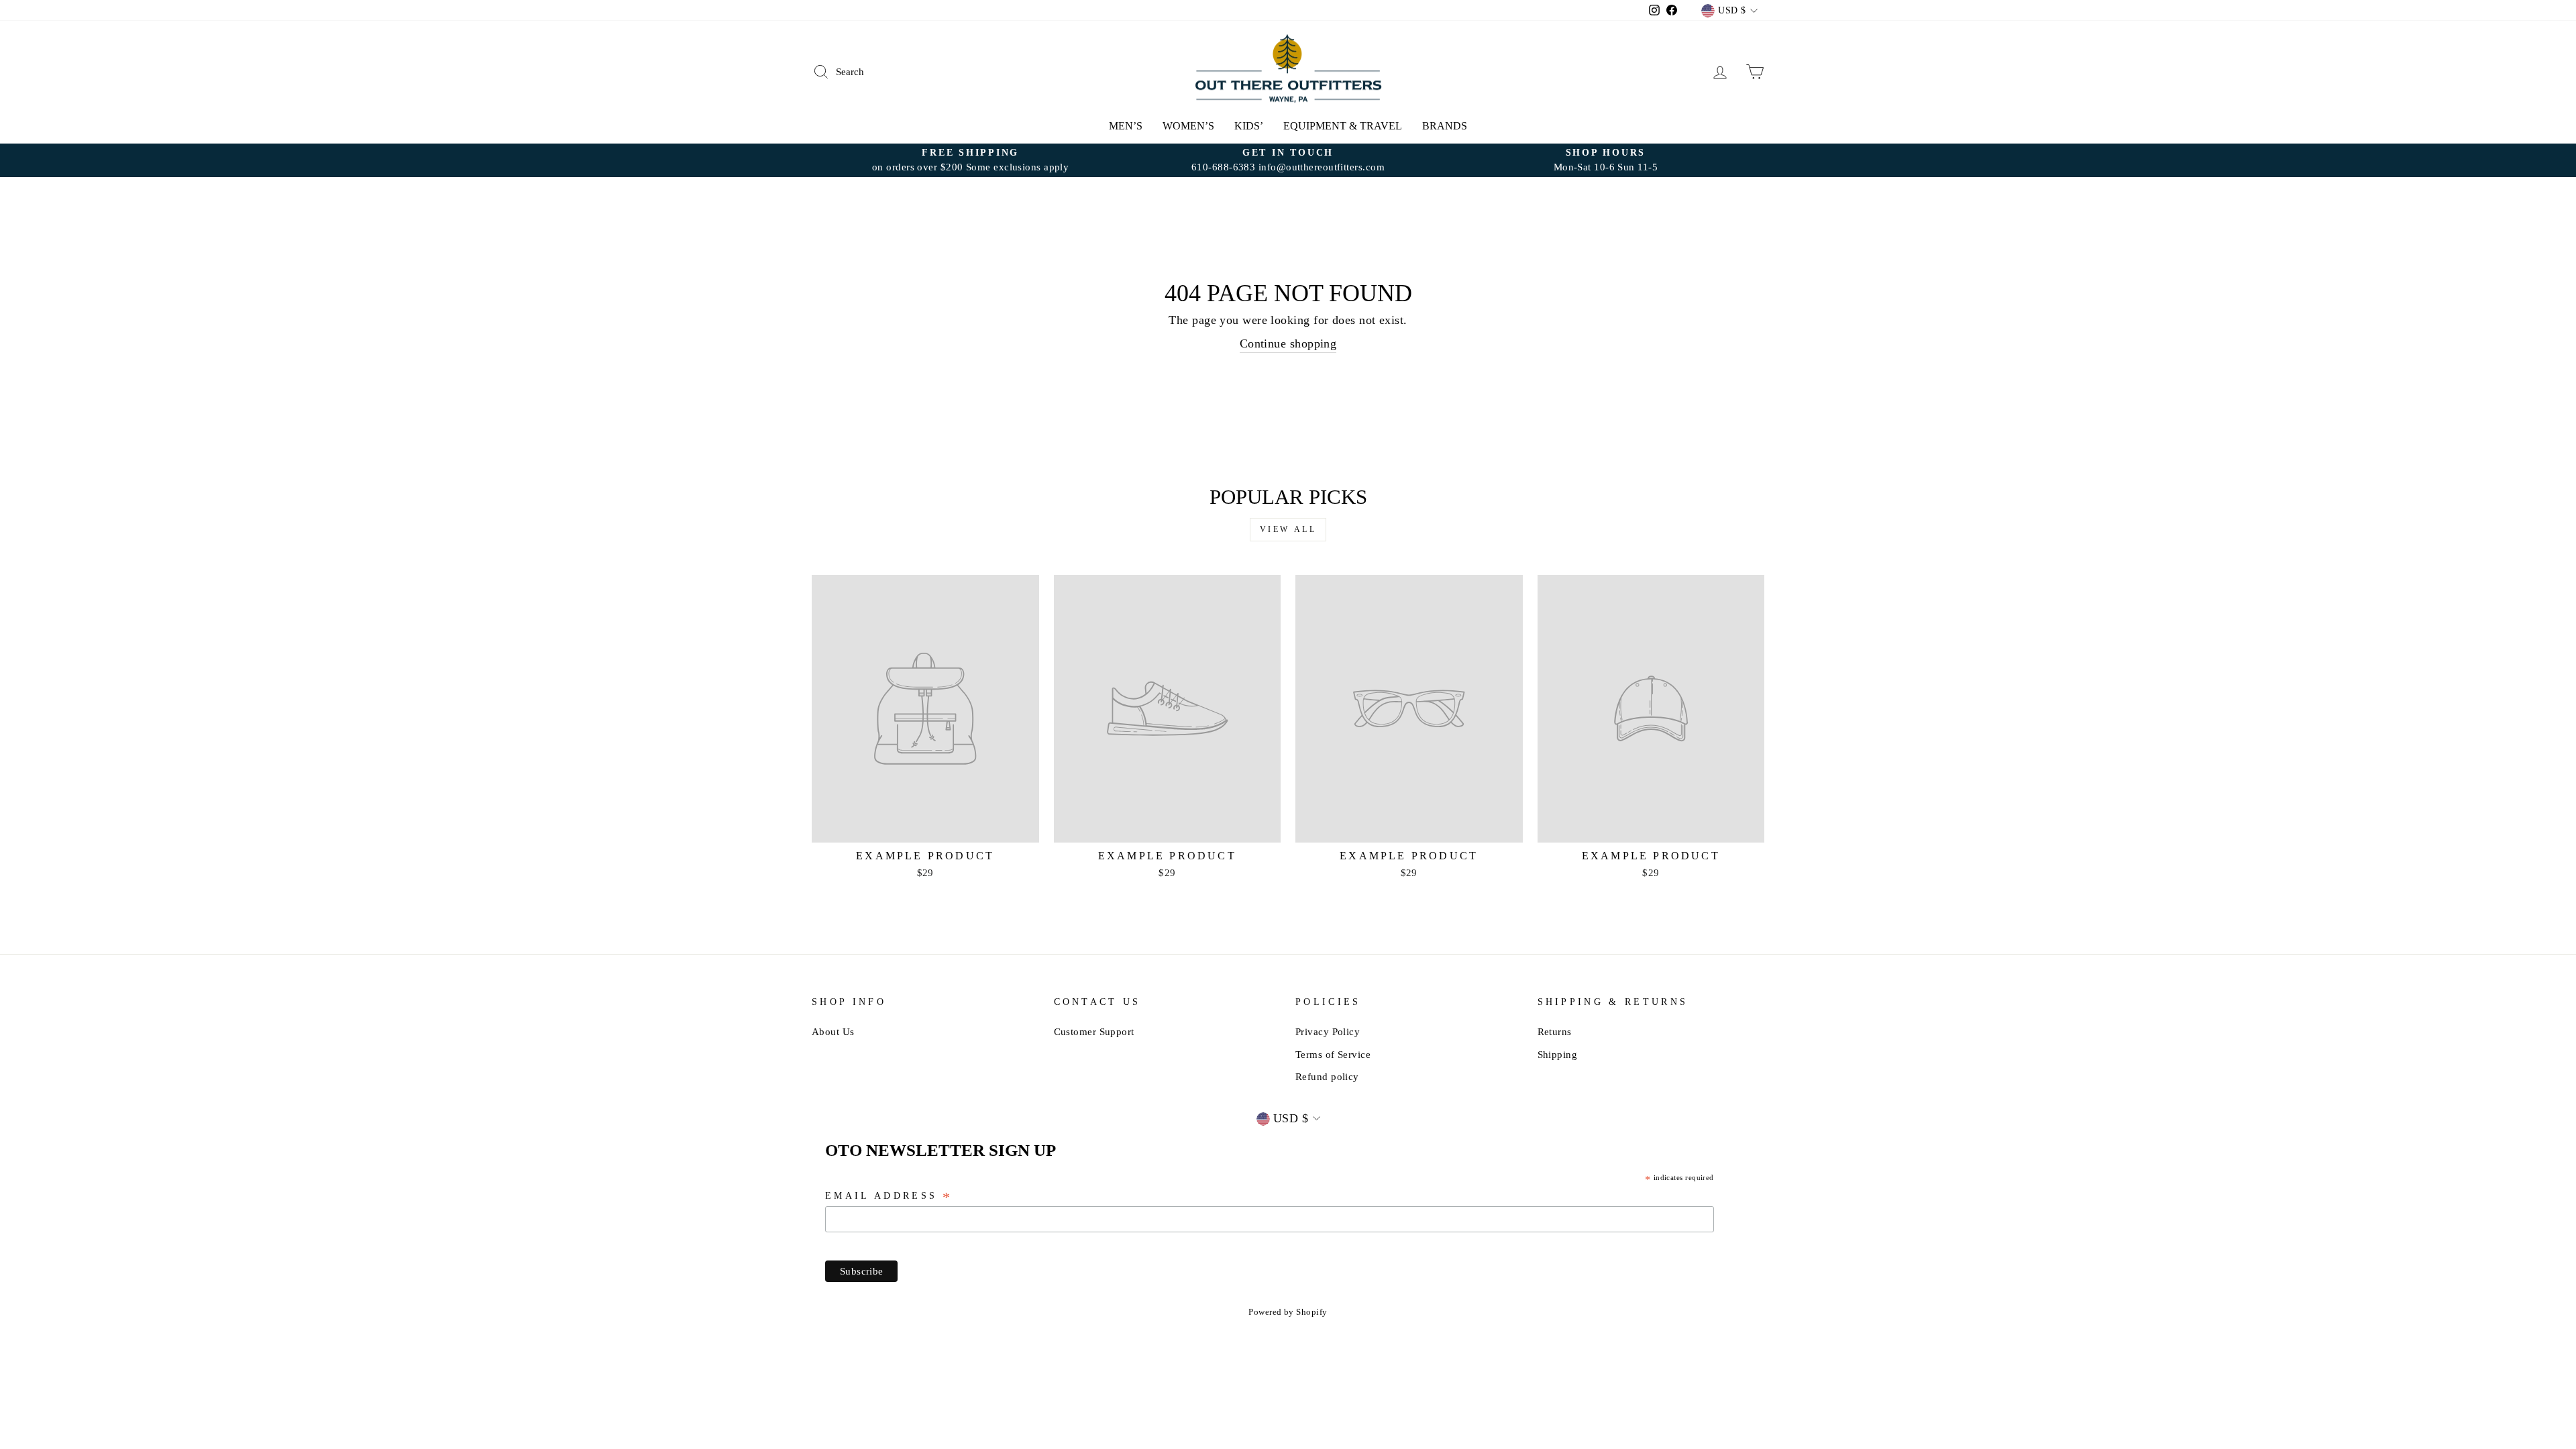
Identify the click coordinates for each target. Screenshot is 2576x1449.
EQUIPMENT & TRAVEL (1343, 126)
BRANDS (1445, 126)
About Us (833, 1031)
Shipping (1558, 1054)
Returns (1555, 1031)
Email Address (889, 1197)
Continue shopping (1288, 343)
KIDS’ (1249, 126)
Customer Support (1094, 1031)
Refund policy (1327, 1076)
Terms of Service (1333, 1054)
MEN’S (1126, 126)
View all (1288, 529)
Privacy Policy (1328, 1031)
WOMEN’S (1188, 126)
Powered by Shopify (1288, 1312)
